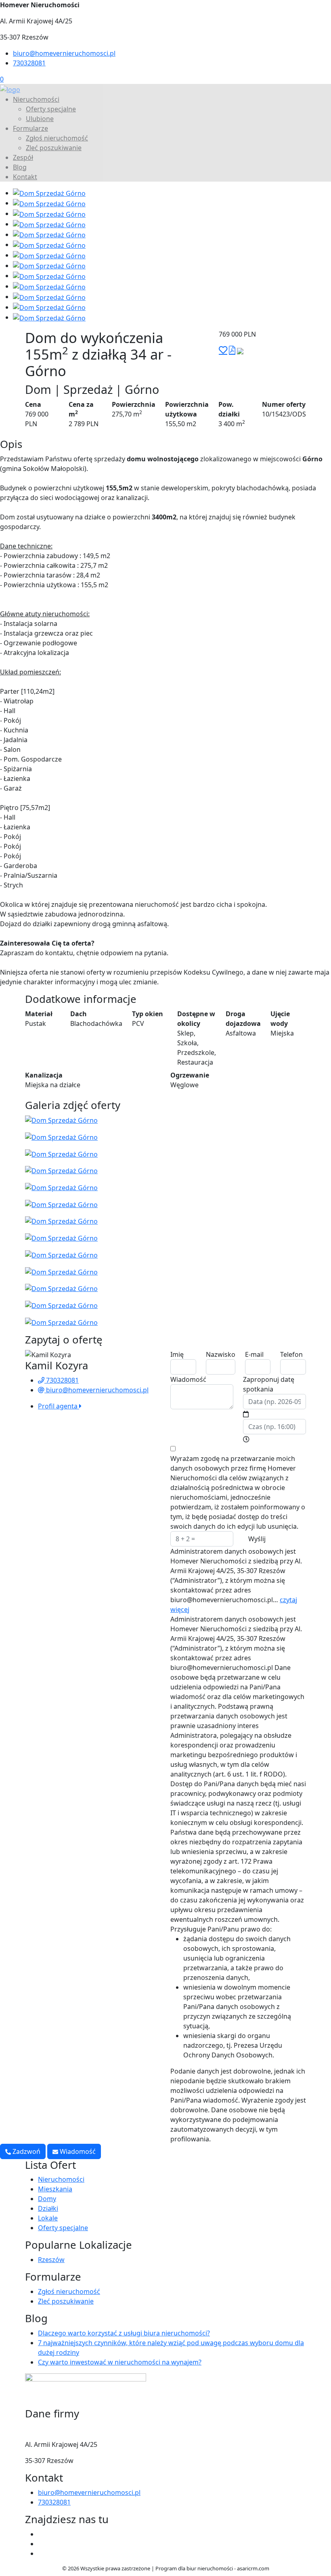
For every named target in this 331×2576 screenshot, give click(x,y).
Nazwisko (221, 1354)
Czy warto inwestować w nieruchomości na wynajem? (120, 2362)
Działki (48, 2208)
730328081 (29, 63)
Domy (47, 2199)
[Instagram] (41, 2553)
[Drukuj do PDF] (232, 350)
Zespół (23, 157)
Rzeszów (51, 2260)
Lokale (48, 2218)
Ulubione (40, 119)
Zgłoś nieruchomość (57, 138)
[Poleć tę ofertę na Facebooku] (240, 350)
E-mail (254, 1354)
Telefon (291, 1354)
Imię (177, 1354)
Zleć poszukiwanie (54, 148)
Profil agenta (59, 1406)
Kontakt (25, 177)
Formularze (30, 128)
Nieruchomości (36, 99)
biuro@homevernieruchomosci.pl (64, 53)
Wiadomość (188, 1379)
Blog (20, 167)
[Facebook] (41, 2534)
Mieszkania (55, 2189)
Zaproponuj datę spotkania (269, 1384)
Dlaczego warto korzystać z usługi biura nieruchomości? (124, 2333)
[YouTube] (41, 2544)
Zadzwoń (26, 2151)
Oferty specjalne (51, 109)
